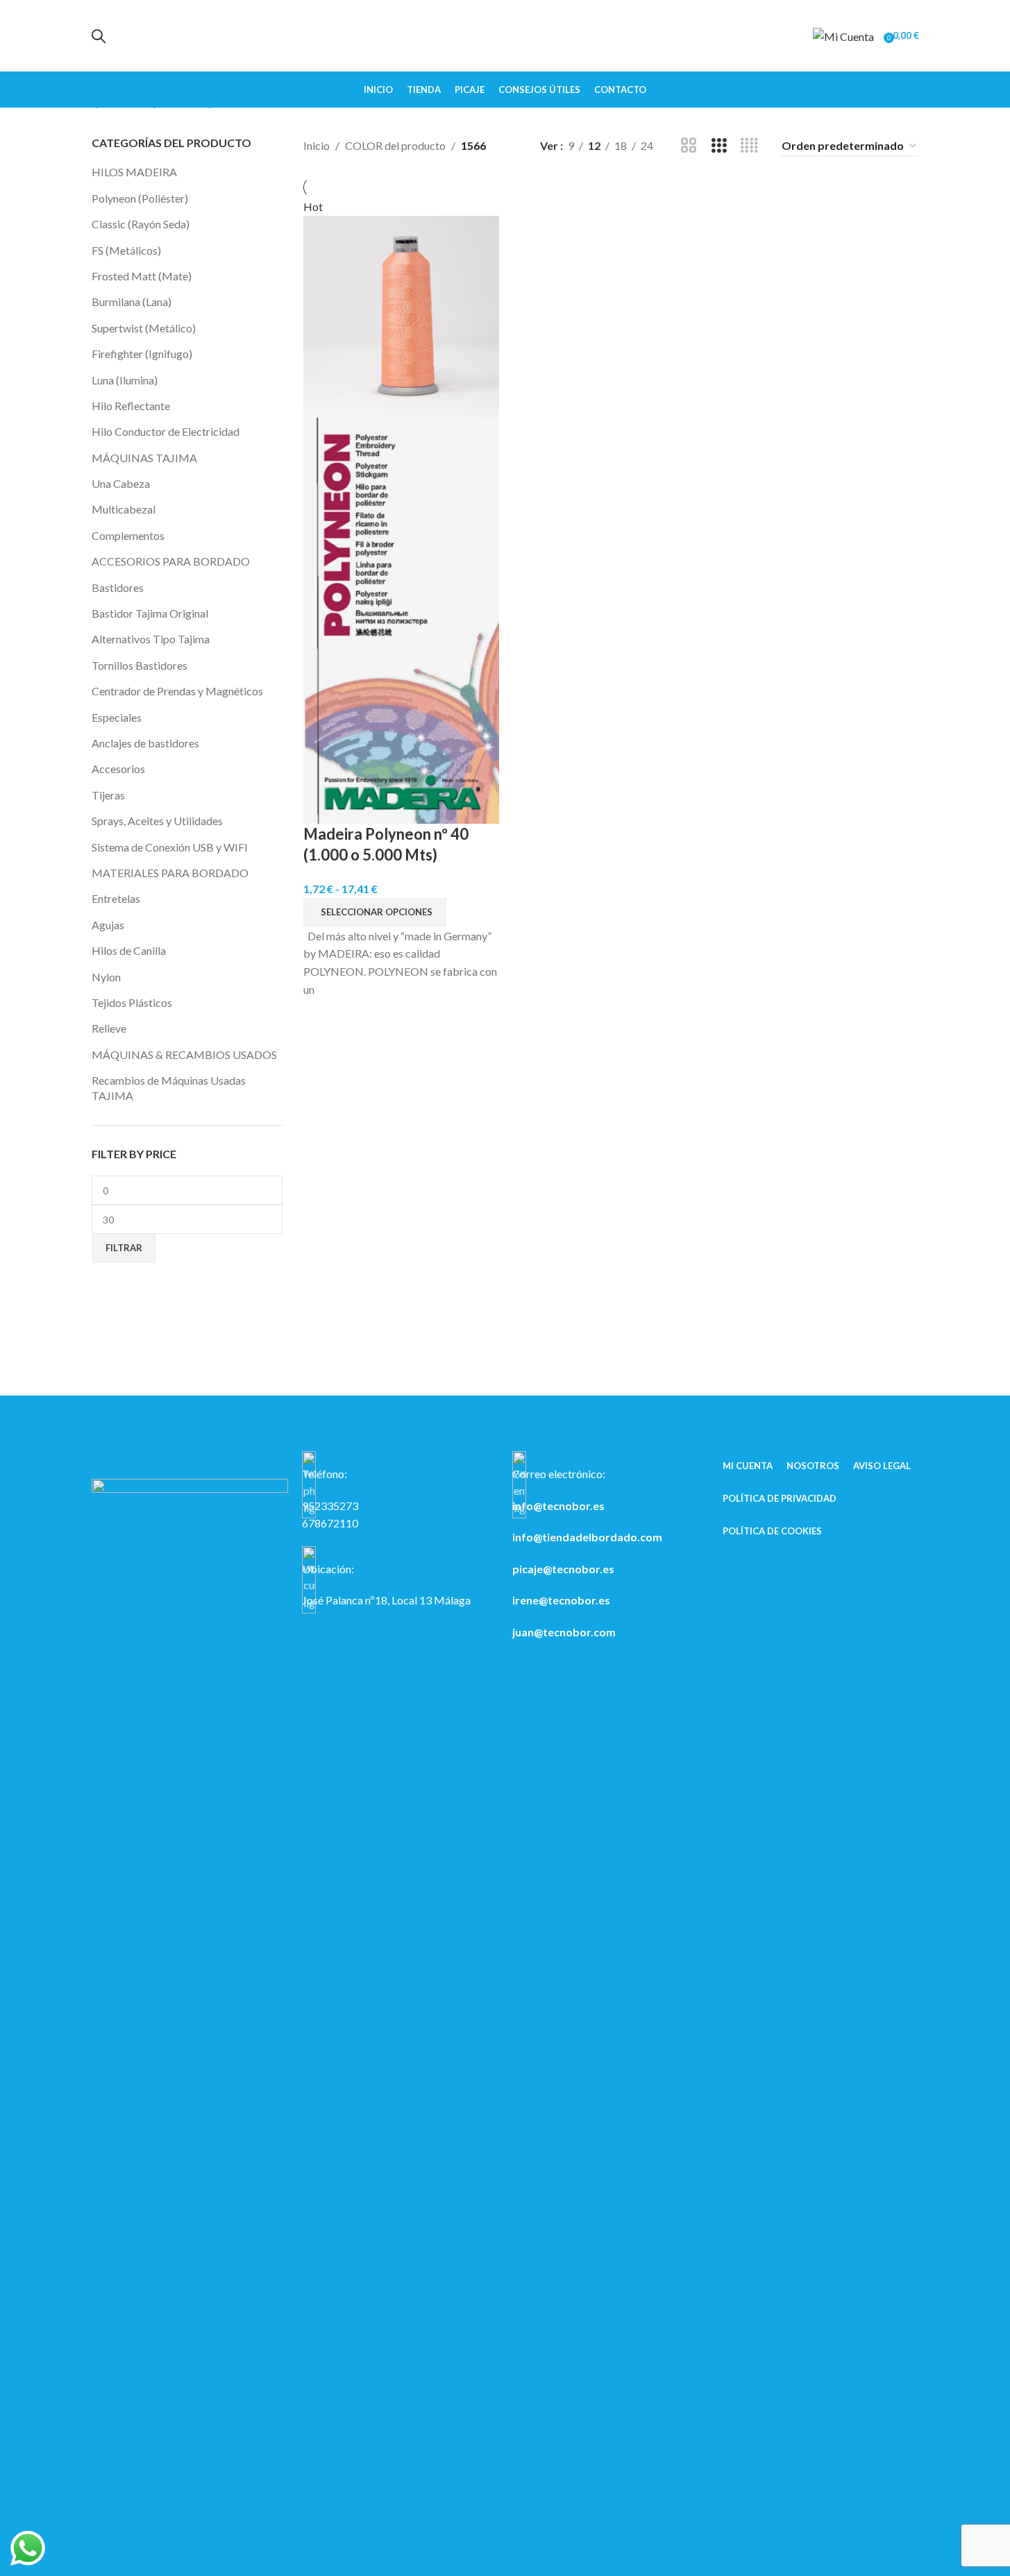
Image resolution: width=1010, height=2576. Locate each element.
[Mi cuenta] (843, 35)
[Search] (99, 36)
